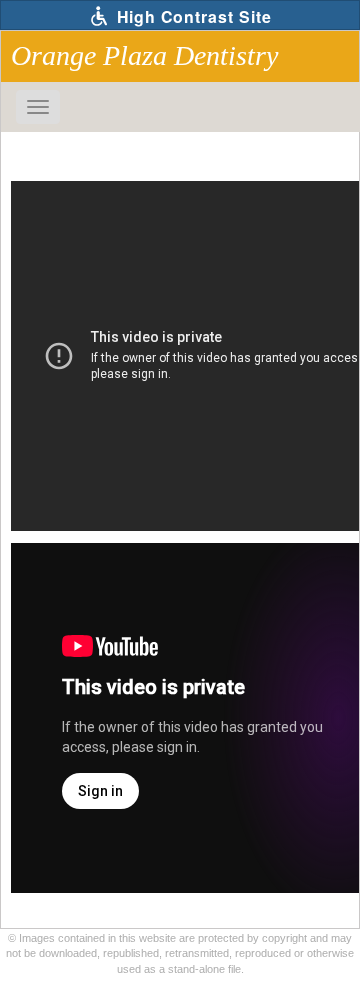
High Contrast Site (192, 16)
